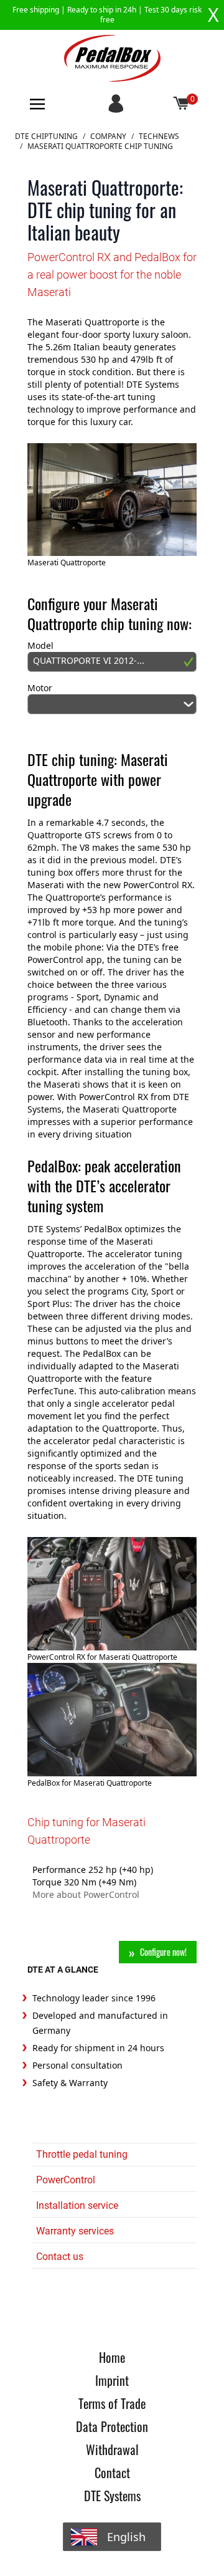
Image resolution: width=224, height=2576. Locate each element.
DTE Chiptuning (46, 136)
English (126, 2537)
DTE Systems (112, 2496)
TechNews (159, 136)
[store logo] (112, 58)
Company (108, 136)
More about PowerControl (86, 1894)
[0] (182, 104)
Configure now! (163, 1952)
